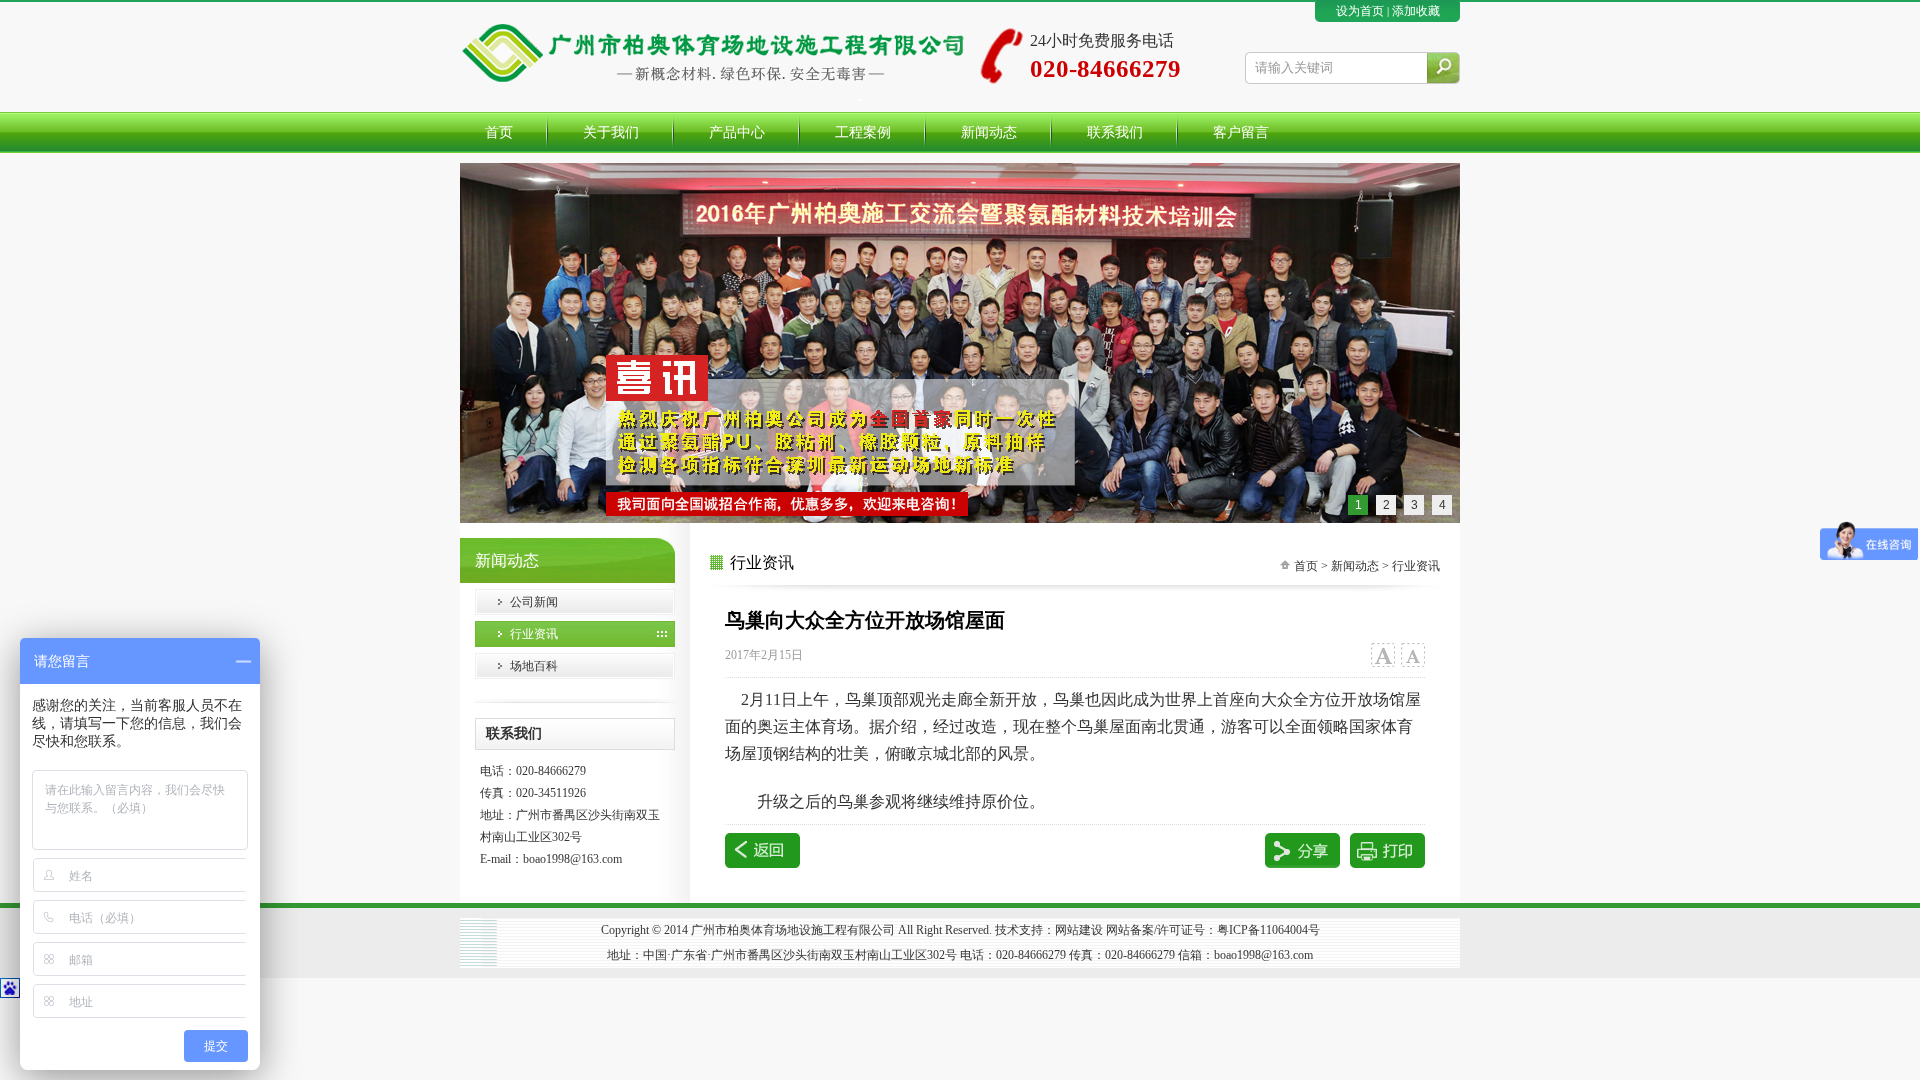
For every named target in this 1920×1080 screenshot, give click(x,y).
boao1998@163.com (572, 859)
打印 (1387, 850)
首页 (1306, 566)
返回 (762, 850)
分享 (1302, 850)
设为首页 (1360, 11)
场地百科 (534, 666)
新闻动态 (1355, 566)
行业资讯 (534, 634)
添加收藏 (1416, 11)
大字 (1382, 655)
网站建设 (1079, 930)
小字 (1412, 655)
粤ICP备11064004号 (1268, 930)
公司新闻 (534, 602)
